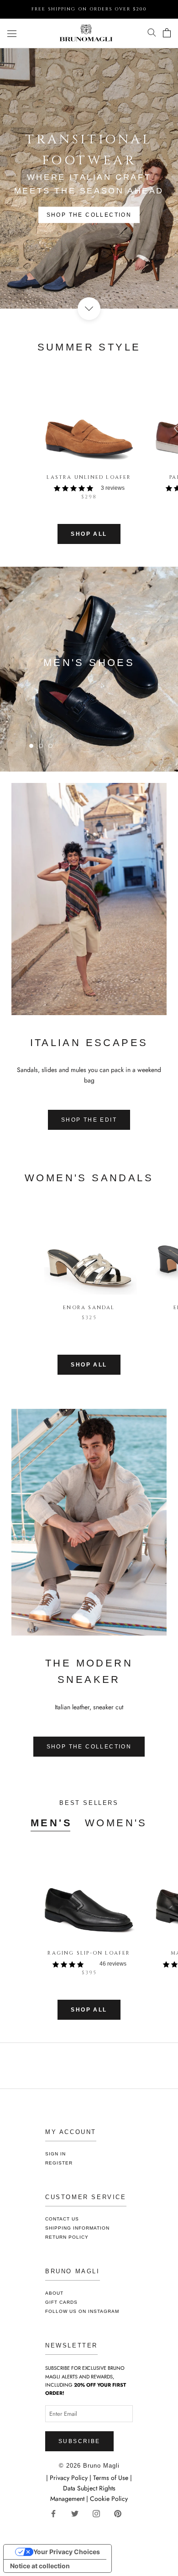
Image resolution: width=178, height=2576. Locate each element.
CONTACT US (62, 2219)
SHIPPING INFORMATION (77, 2228)
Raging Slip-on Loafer (89, 1953)
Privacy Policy (70, 2478)
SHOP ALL (89, 534)
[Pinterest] (121, 2513)
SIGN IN (55, 2154)
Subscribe (79, 2441)
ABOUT (54, 2293)
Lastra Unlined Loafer (89, 477)
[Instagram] (100, 2513)
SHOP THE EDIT (89, 1120)
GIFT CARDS (61, 2302)
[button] (89, 488)
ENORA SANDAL (89, 1308)
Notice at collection (40, 2566)
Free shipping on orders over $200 (89, 9)
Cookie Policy (109, 2499)
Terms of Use (111, 2478)
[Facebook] (57, 2513)
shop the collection (89, 215)
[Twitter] (78, 2513)
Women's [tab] (116, 1823)
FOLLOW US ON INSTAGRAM (82, 2311)
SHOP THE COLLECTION (89, 1747)
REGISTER (59, 2163)
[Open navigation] (12, 33)
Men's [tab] (51, 1823)
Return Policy (67, 2237)
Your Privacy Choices (67, 2552)
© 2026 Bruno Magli (89, 2466)
